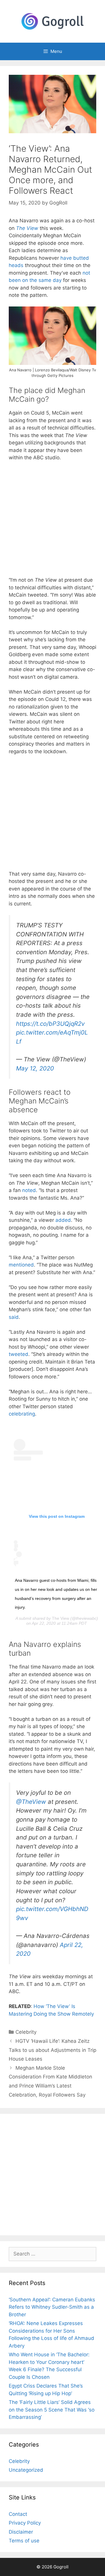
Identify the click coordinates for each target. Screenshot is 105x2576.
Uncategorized (26, 2470)
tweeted (19, 1354)
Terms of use (24, 2541)
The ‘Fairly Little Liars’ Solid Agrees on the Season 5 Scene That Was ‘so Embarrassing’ (52, 2410)
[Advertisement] (52, 522)
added (63, 1220)
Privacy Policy (25, 2523)
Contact (18, 2514)
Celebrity (26, 2032)
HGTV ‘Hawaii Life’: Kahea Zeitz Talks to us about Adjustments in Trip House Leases (52, 2050)
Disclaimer (21, 2532)
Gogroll (61, 2567)
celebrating (22, 1414)
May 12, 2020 (35, 1068)
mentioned (21, 1265)
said (14, 1317)
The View (27, 228)
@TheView (31, 1802)
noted (29, 1190)
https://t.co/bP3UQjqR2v (50, 1024)
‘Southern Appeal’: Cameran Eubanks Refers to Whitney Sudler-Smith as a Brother (52, 2307)
